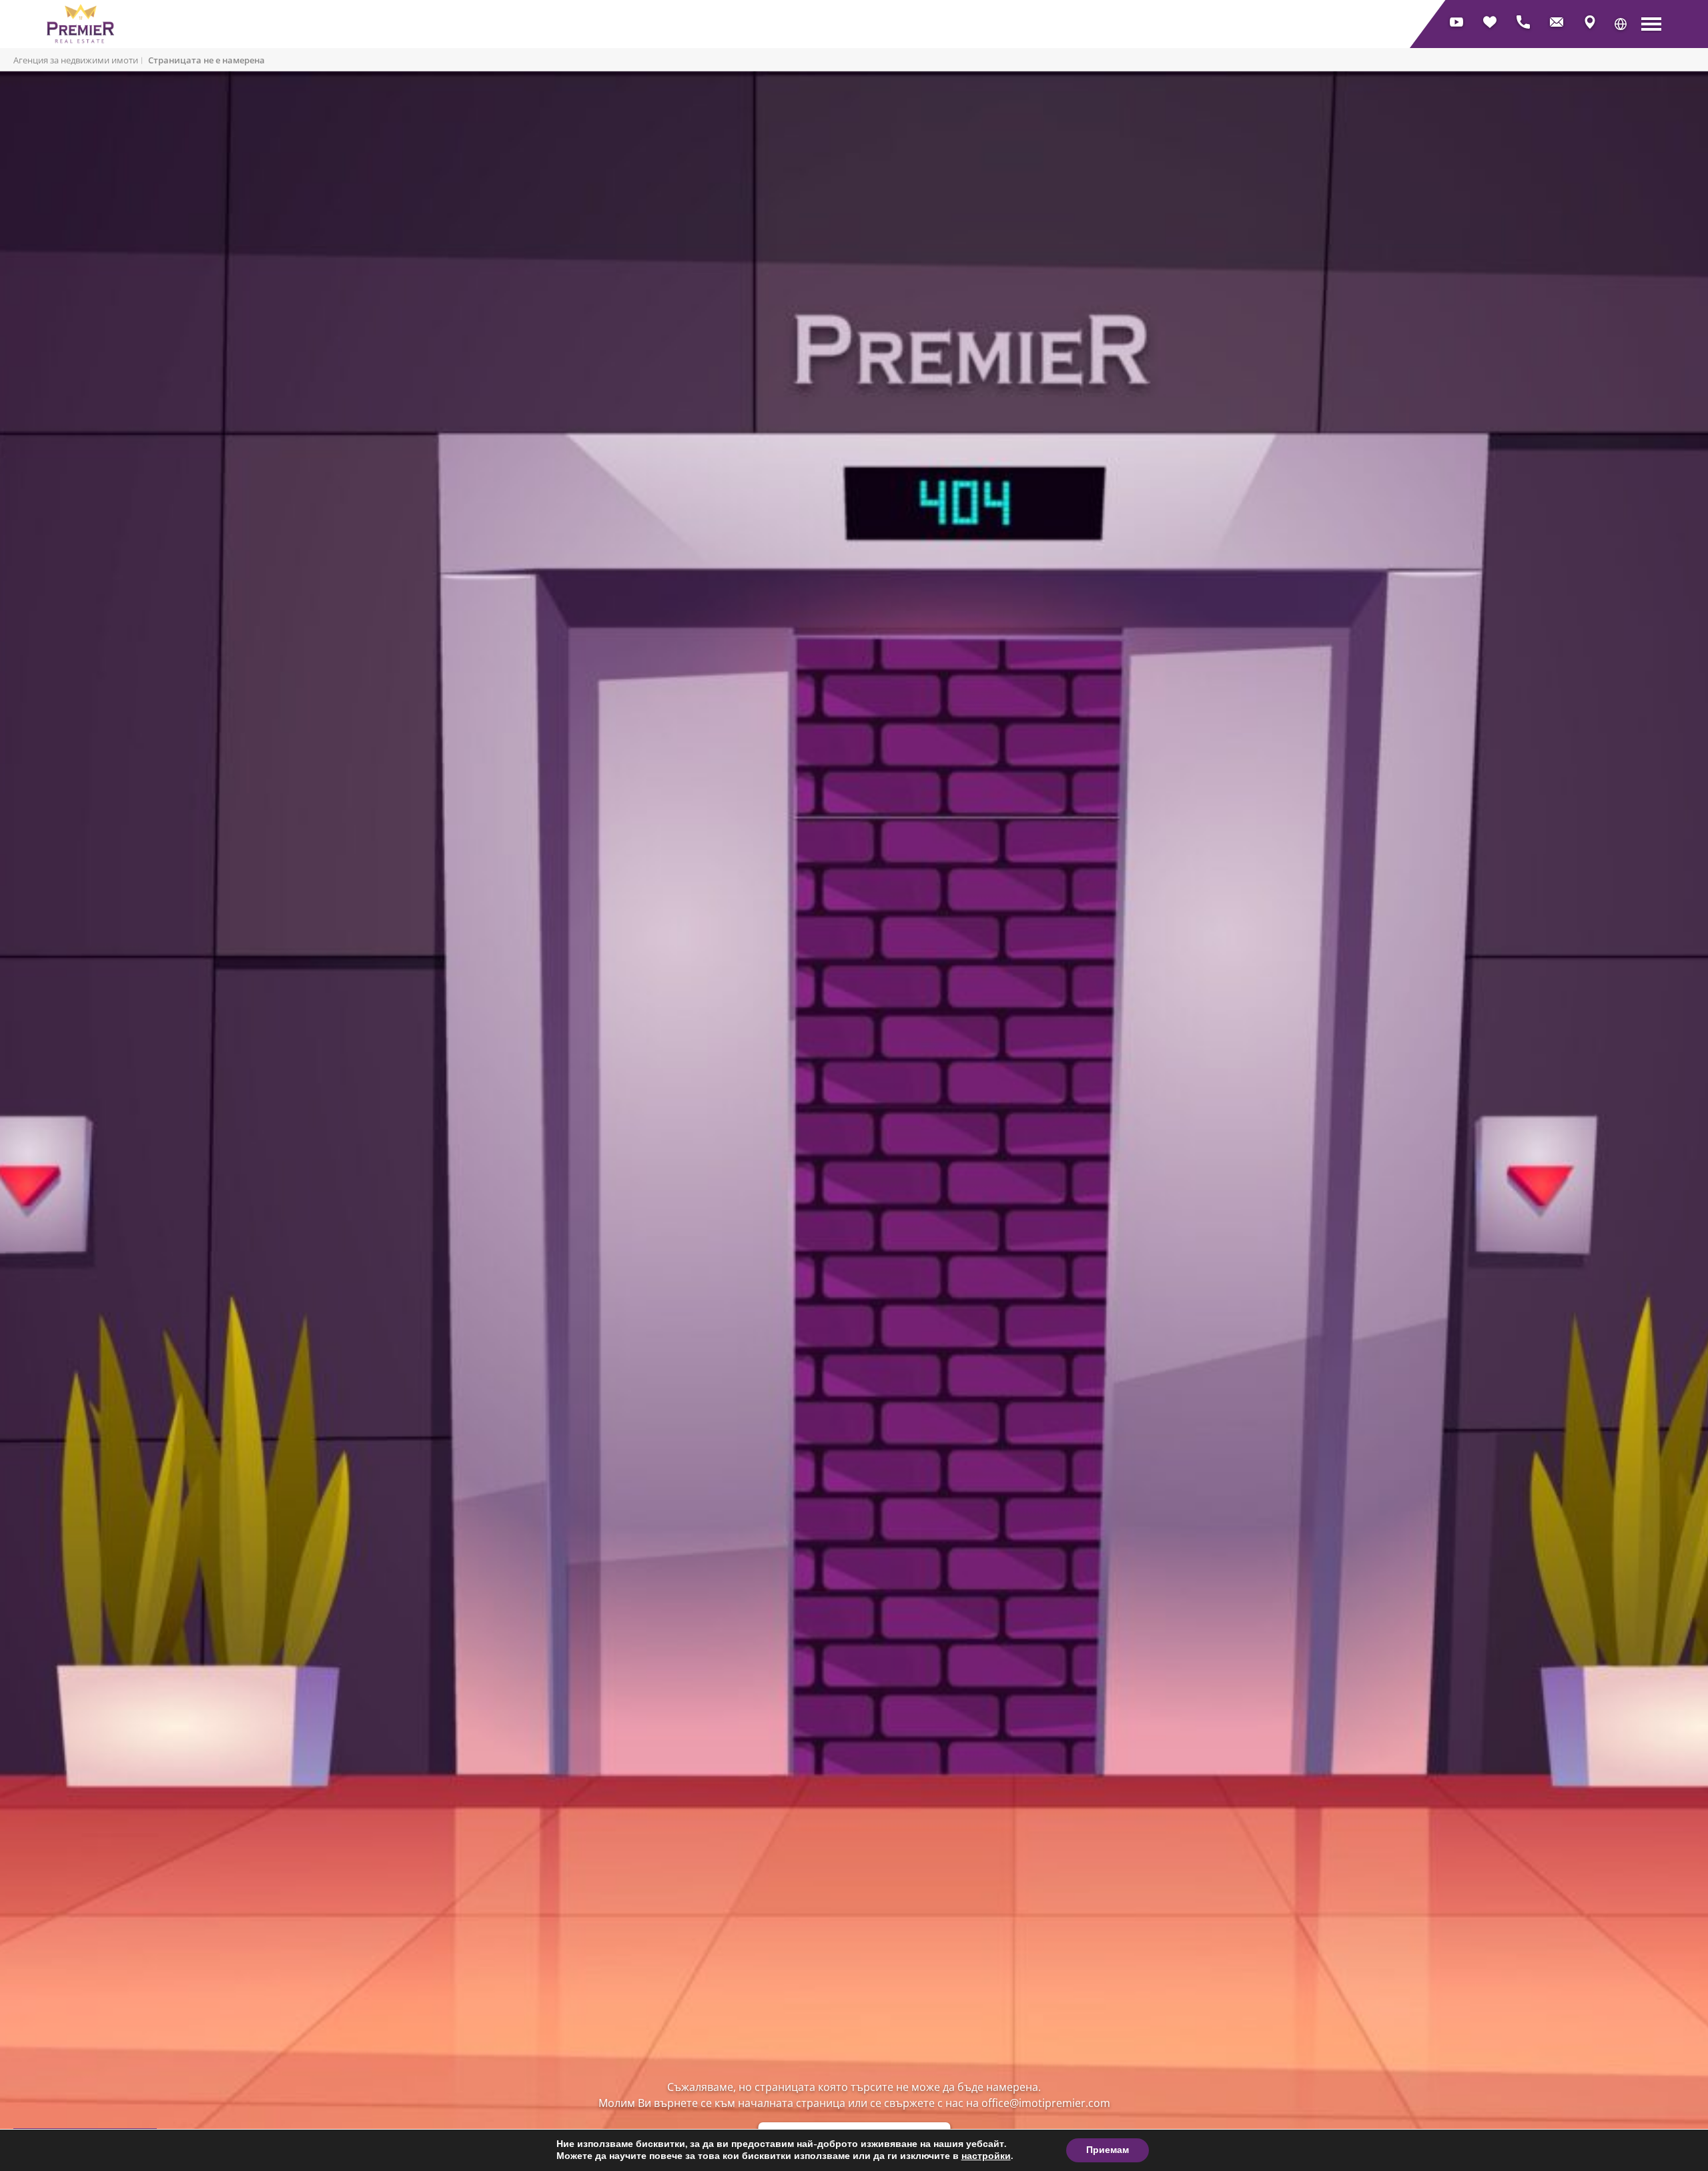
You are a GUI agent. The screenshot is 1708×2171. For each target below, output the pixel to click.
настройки (986, 2156)
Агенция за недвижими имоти (76, 60)
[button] (1621, 24)
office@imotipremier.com (1046, 2103)
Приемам (1108, 2150)
